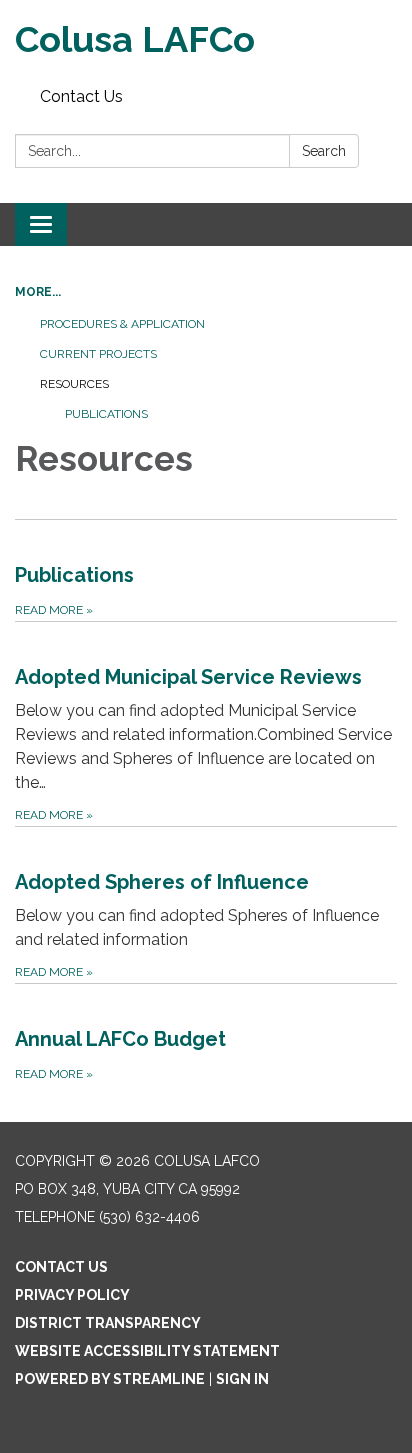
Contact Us (81, 96)
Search (324, 151)
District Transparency (108, 1323)
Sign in (242, 1379)
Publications (106, 414)
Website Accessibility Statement (147, 1351)
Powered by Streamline (110, 1379)
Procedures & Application (122, 324)
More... (38, 292)
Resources (74, 384)
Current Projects (98, 354)
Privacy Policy (72, 1295)
